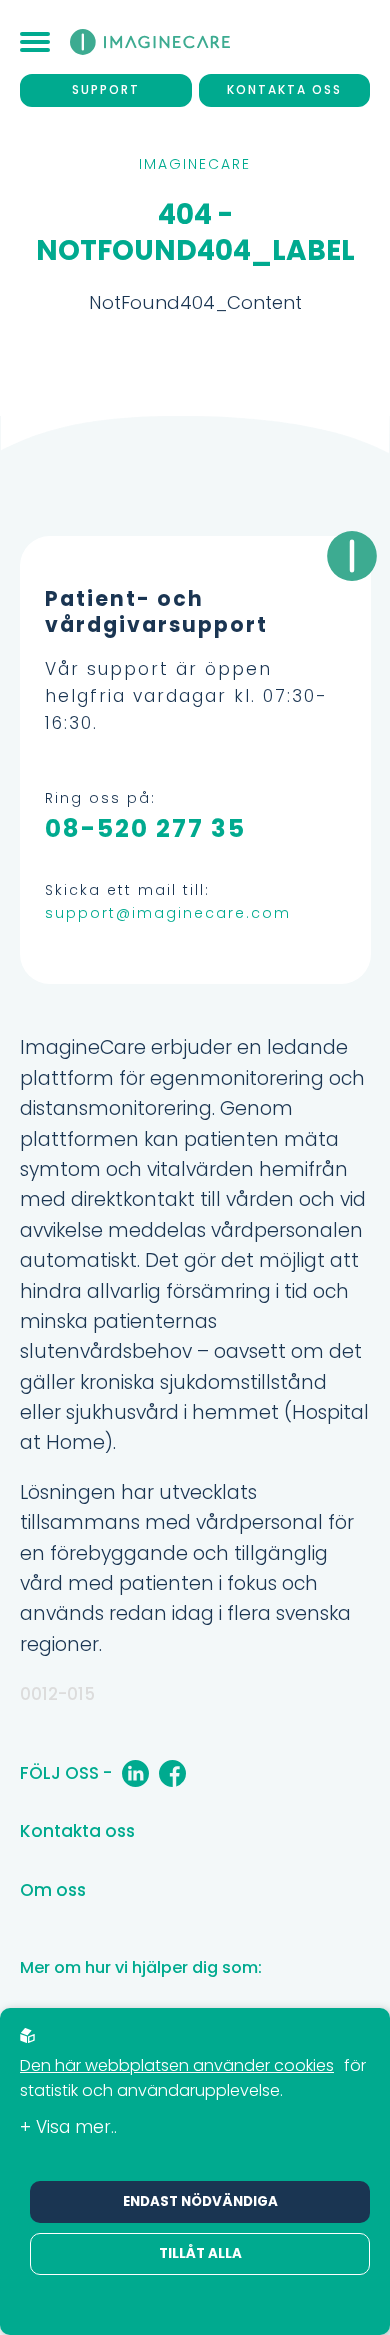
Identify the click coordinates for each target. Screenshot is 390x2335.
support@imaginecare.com (168, 913)
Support (106, 90)
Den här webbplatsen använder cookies (177, 2065)
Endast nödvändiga (200, 2201)
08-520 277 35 (145, 828)
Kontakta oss (284, 90)
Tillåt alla (200, 2253)
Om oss (53, 1890)
